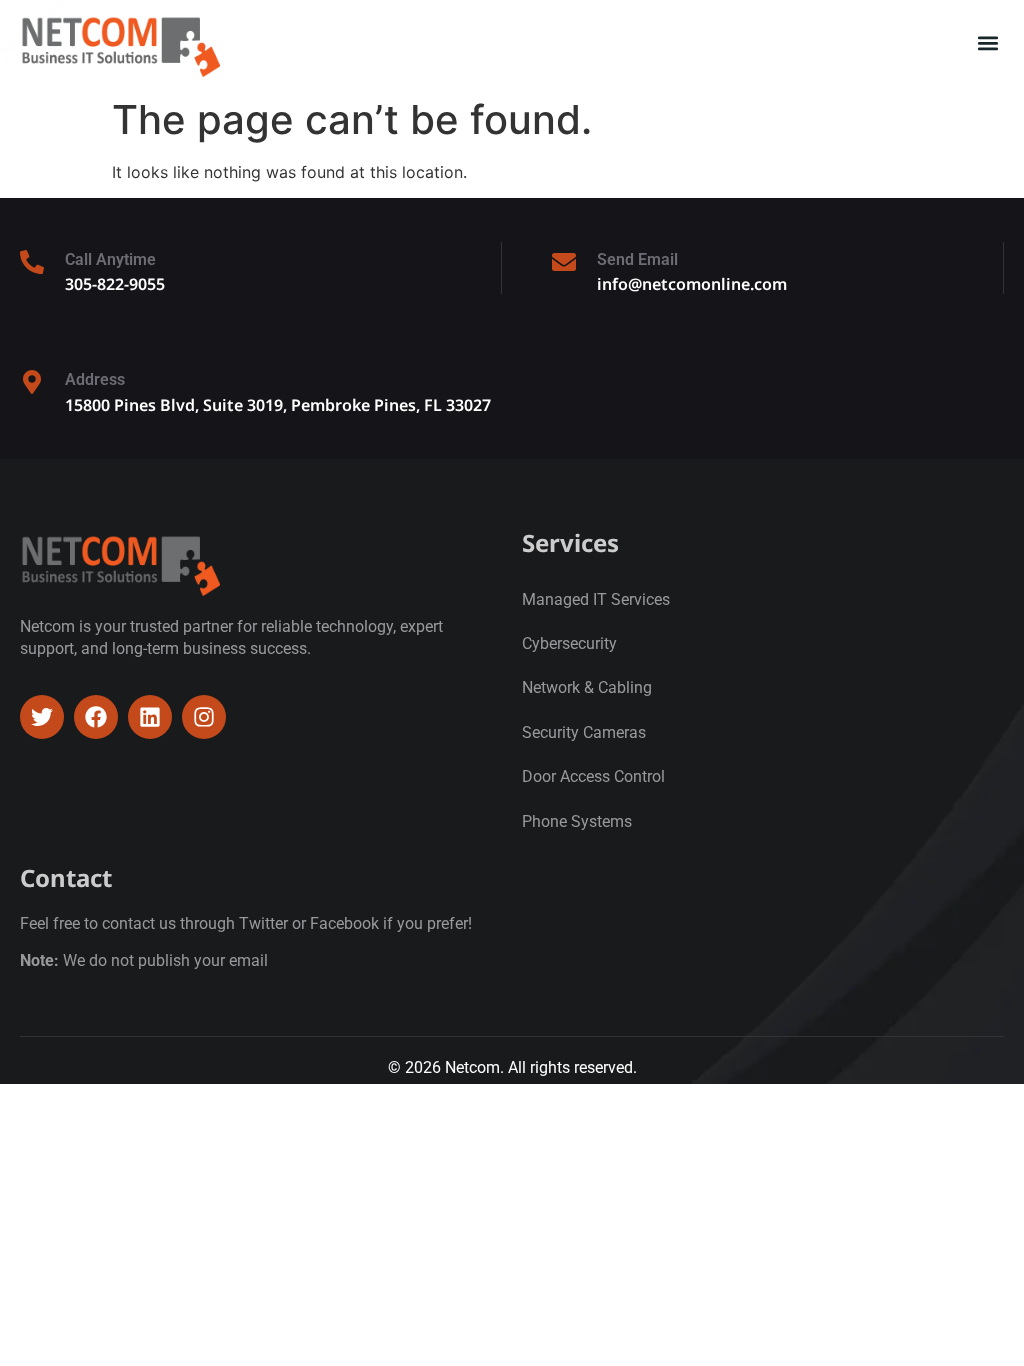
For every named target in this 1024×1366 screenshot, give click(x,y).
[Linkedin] (150, 717)
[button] (987, 43)
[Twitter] (42, 717)
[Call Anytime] (32, 262)
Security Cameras (584, 732)
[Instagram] (204, 717)
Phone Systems (577, 821)
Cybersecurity (569, 643)
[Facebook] (96, 717)
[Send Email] (564, 262)
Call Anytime (110, 259)
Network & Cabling (587, 687)
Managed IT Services (596, 599)
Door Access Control (593, 776)
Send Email (637, 259)
